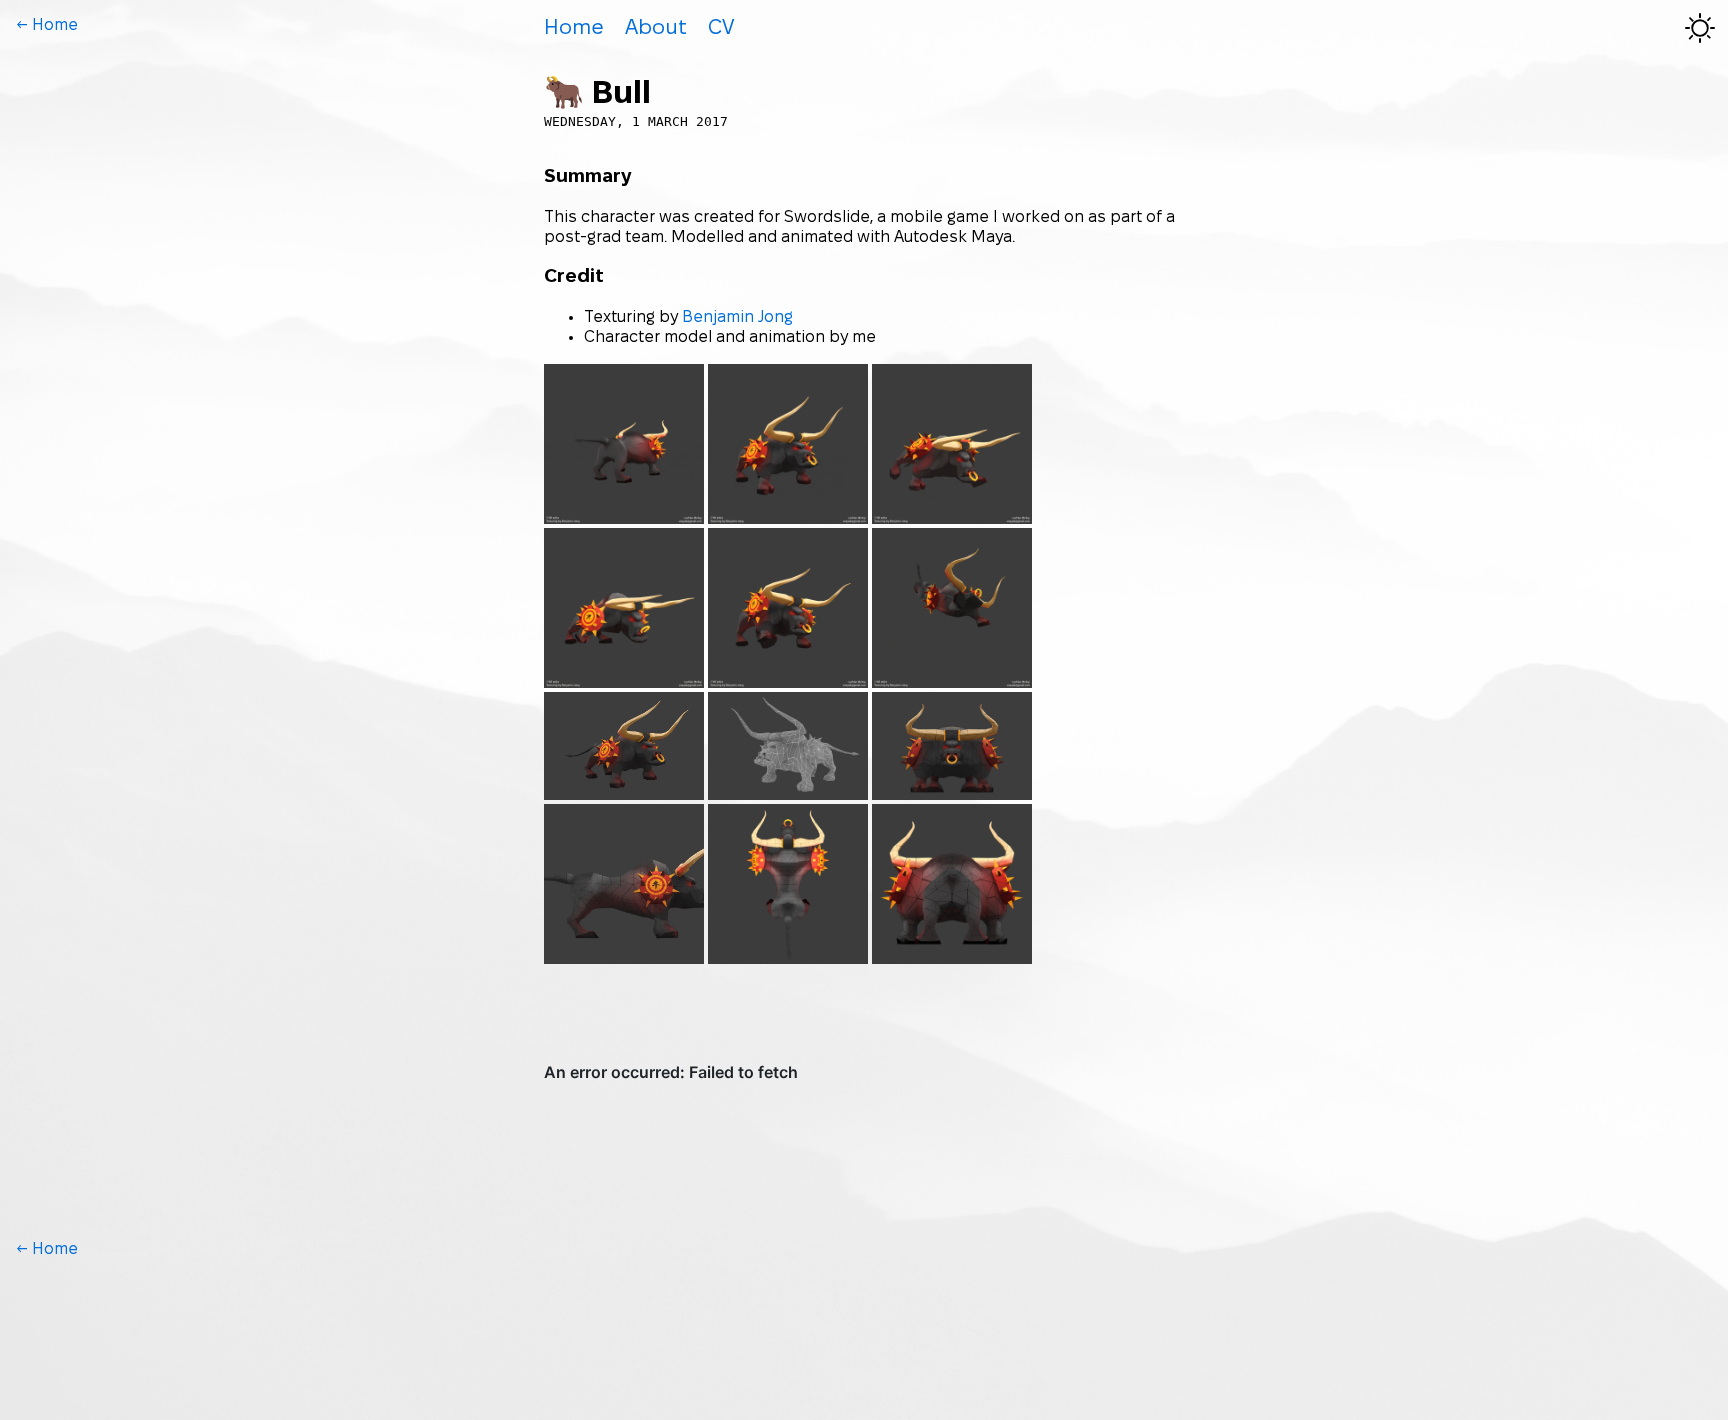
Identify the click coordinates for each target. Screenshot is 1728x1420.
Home (574, 28)
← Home (47, 25)
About (656, 28)
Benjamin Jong (737, 317)
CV (721, 28)
